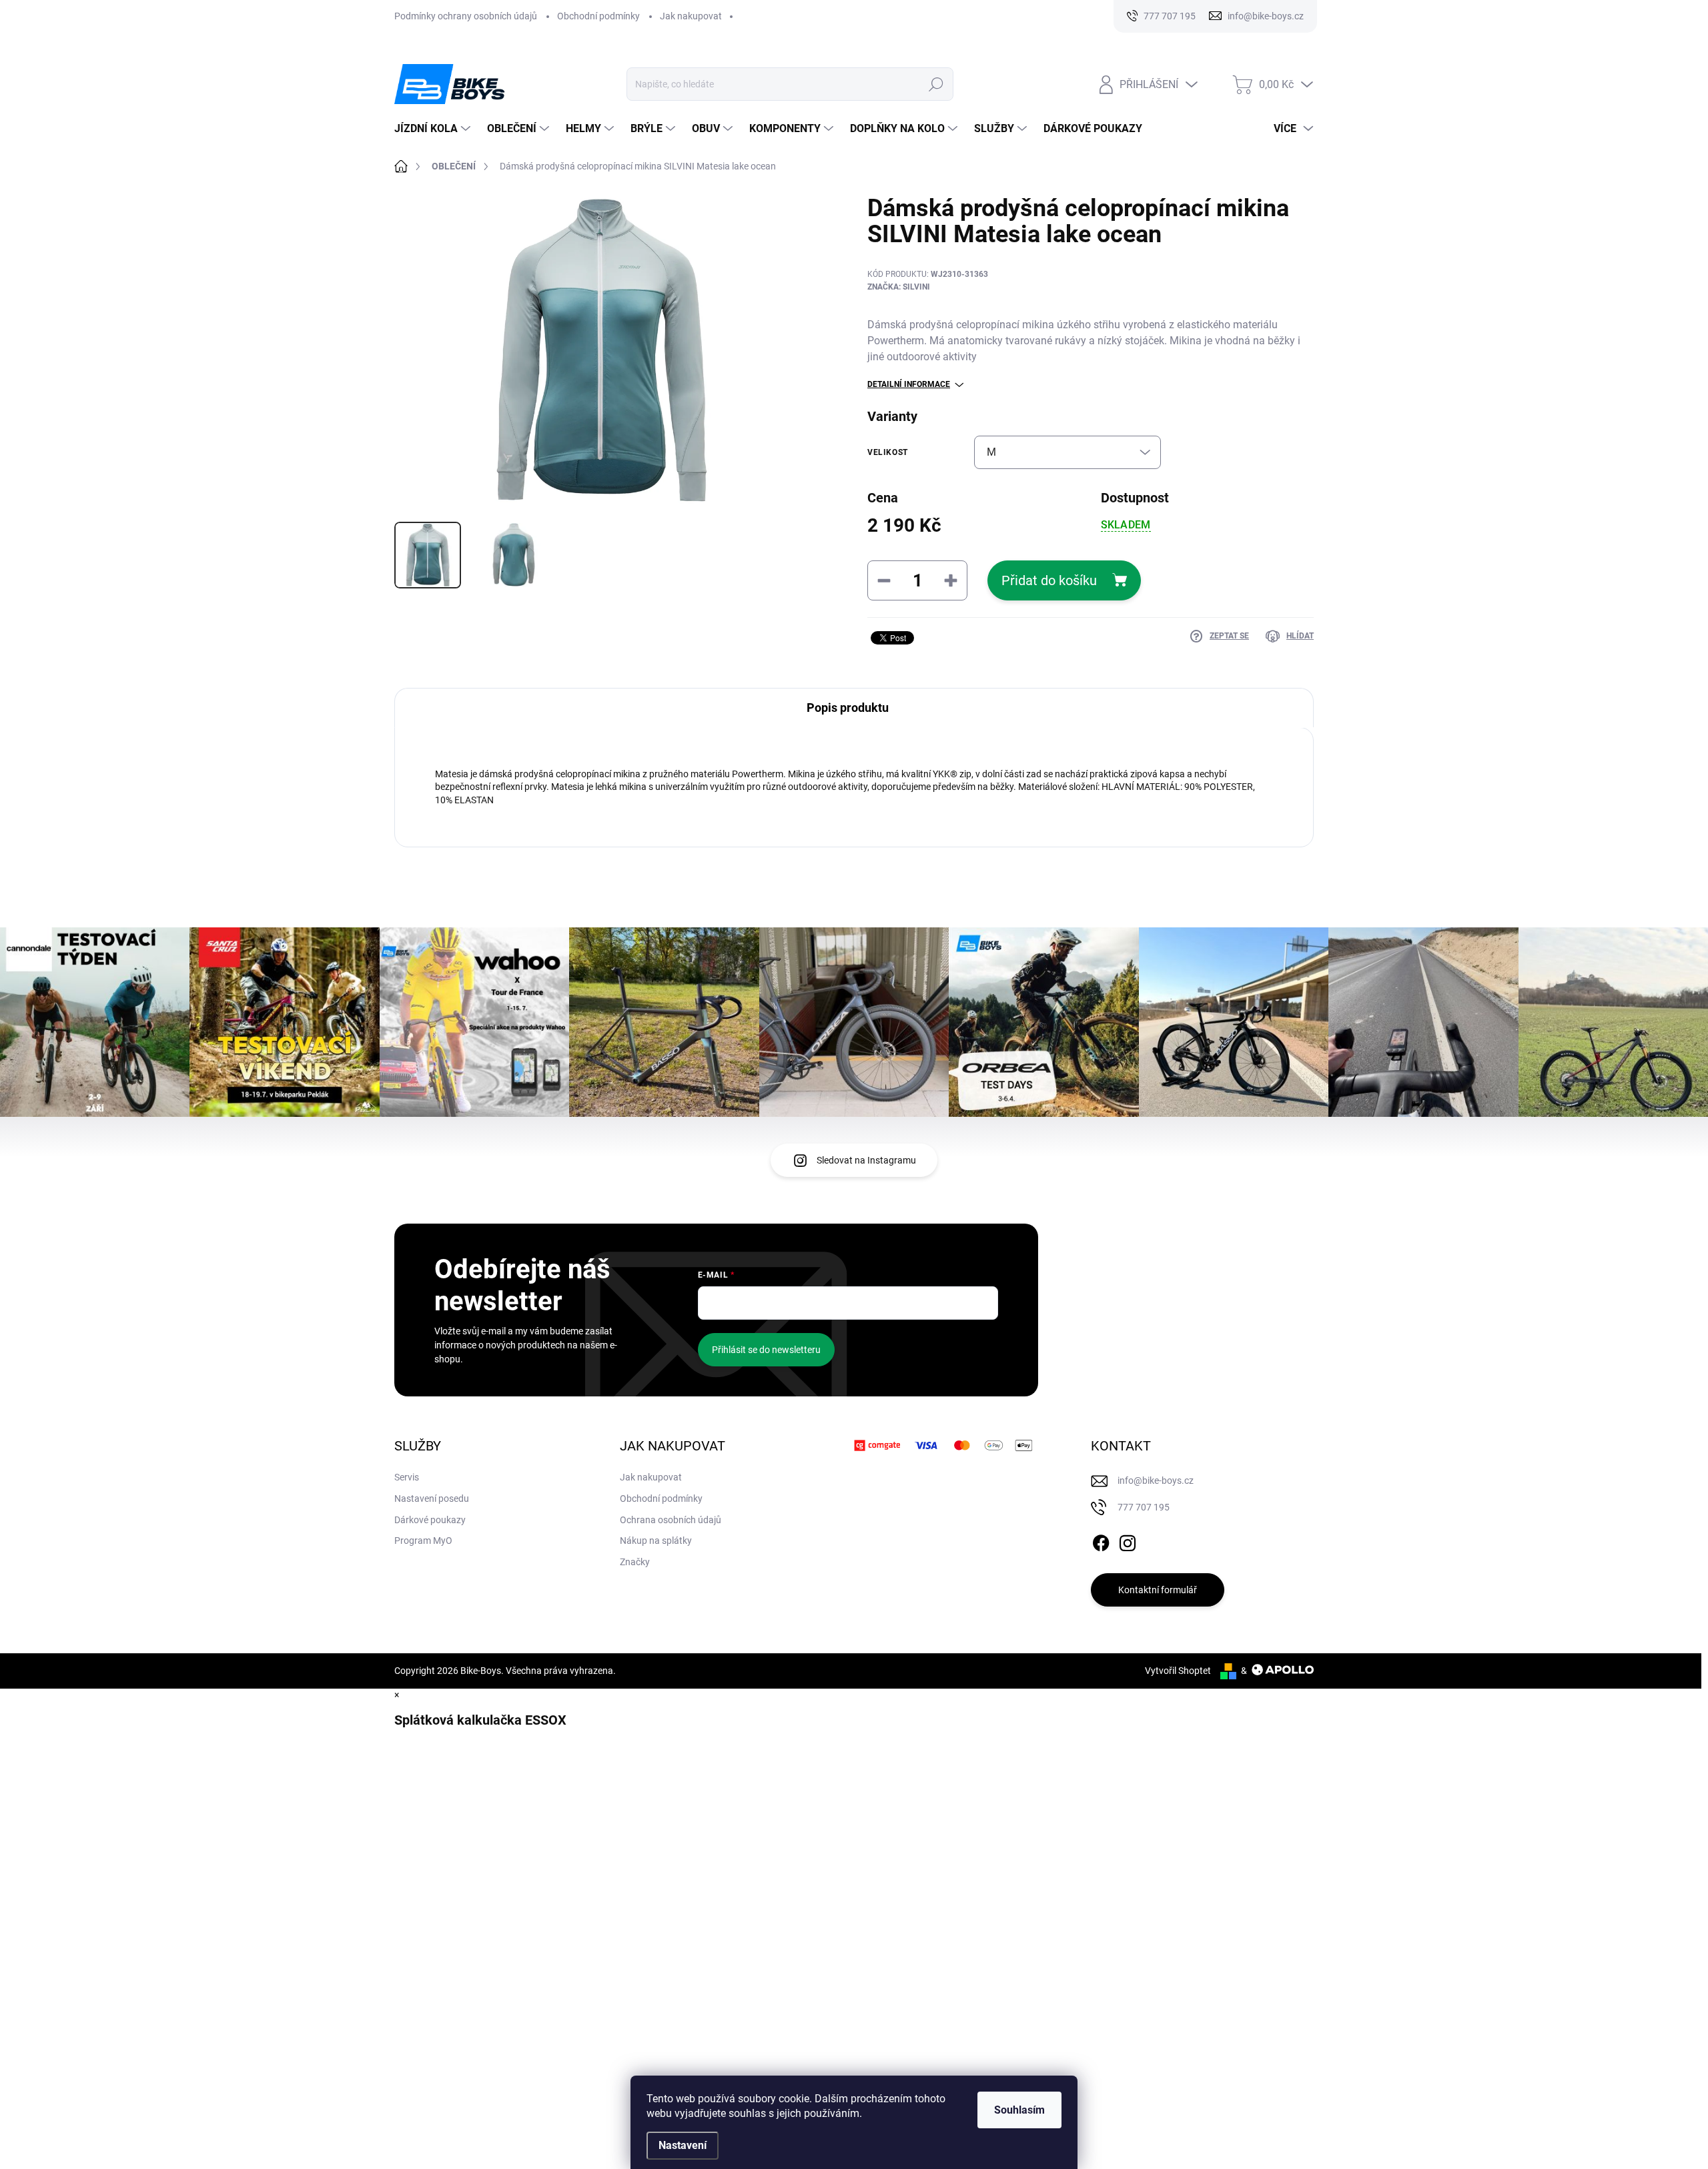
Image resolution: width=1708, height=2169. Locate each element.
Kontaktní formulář (1158, 1590)
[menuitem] (434, 129)
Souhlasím (1019, 2110)
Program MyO (423, 1541)
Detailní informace (909, 384)
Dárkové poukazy (430, 1520)
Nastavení (683, 2145)
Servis (407, 1477)
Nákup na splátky (656, 1541)
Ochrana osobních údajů (671, 1520)
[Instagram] (1128, 1541)
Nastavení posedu (432, 1498)
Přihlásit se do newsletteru (766, 1350)
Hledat (936, 84)
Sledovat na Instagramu (866, 1160)
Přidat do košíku (1049, 580)
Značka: (899, 287)
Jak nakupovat (691, 16)
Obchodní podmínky (598, 16)
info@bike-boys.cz (1156, 1480)
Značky (635, 1562)
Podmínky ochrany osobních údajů (466, 16)
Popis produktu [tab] (848, 708)
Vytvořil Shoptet (1178, 1671)
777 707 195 (1144, 1507)
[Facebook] (1101, 1541)
